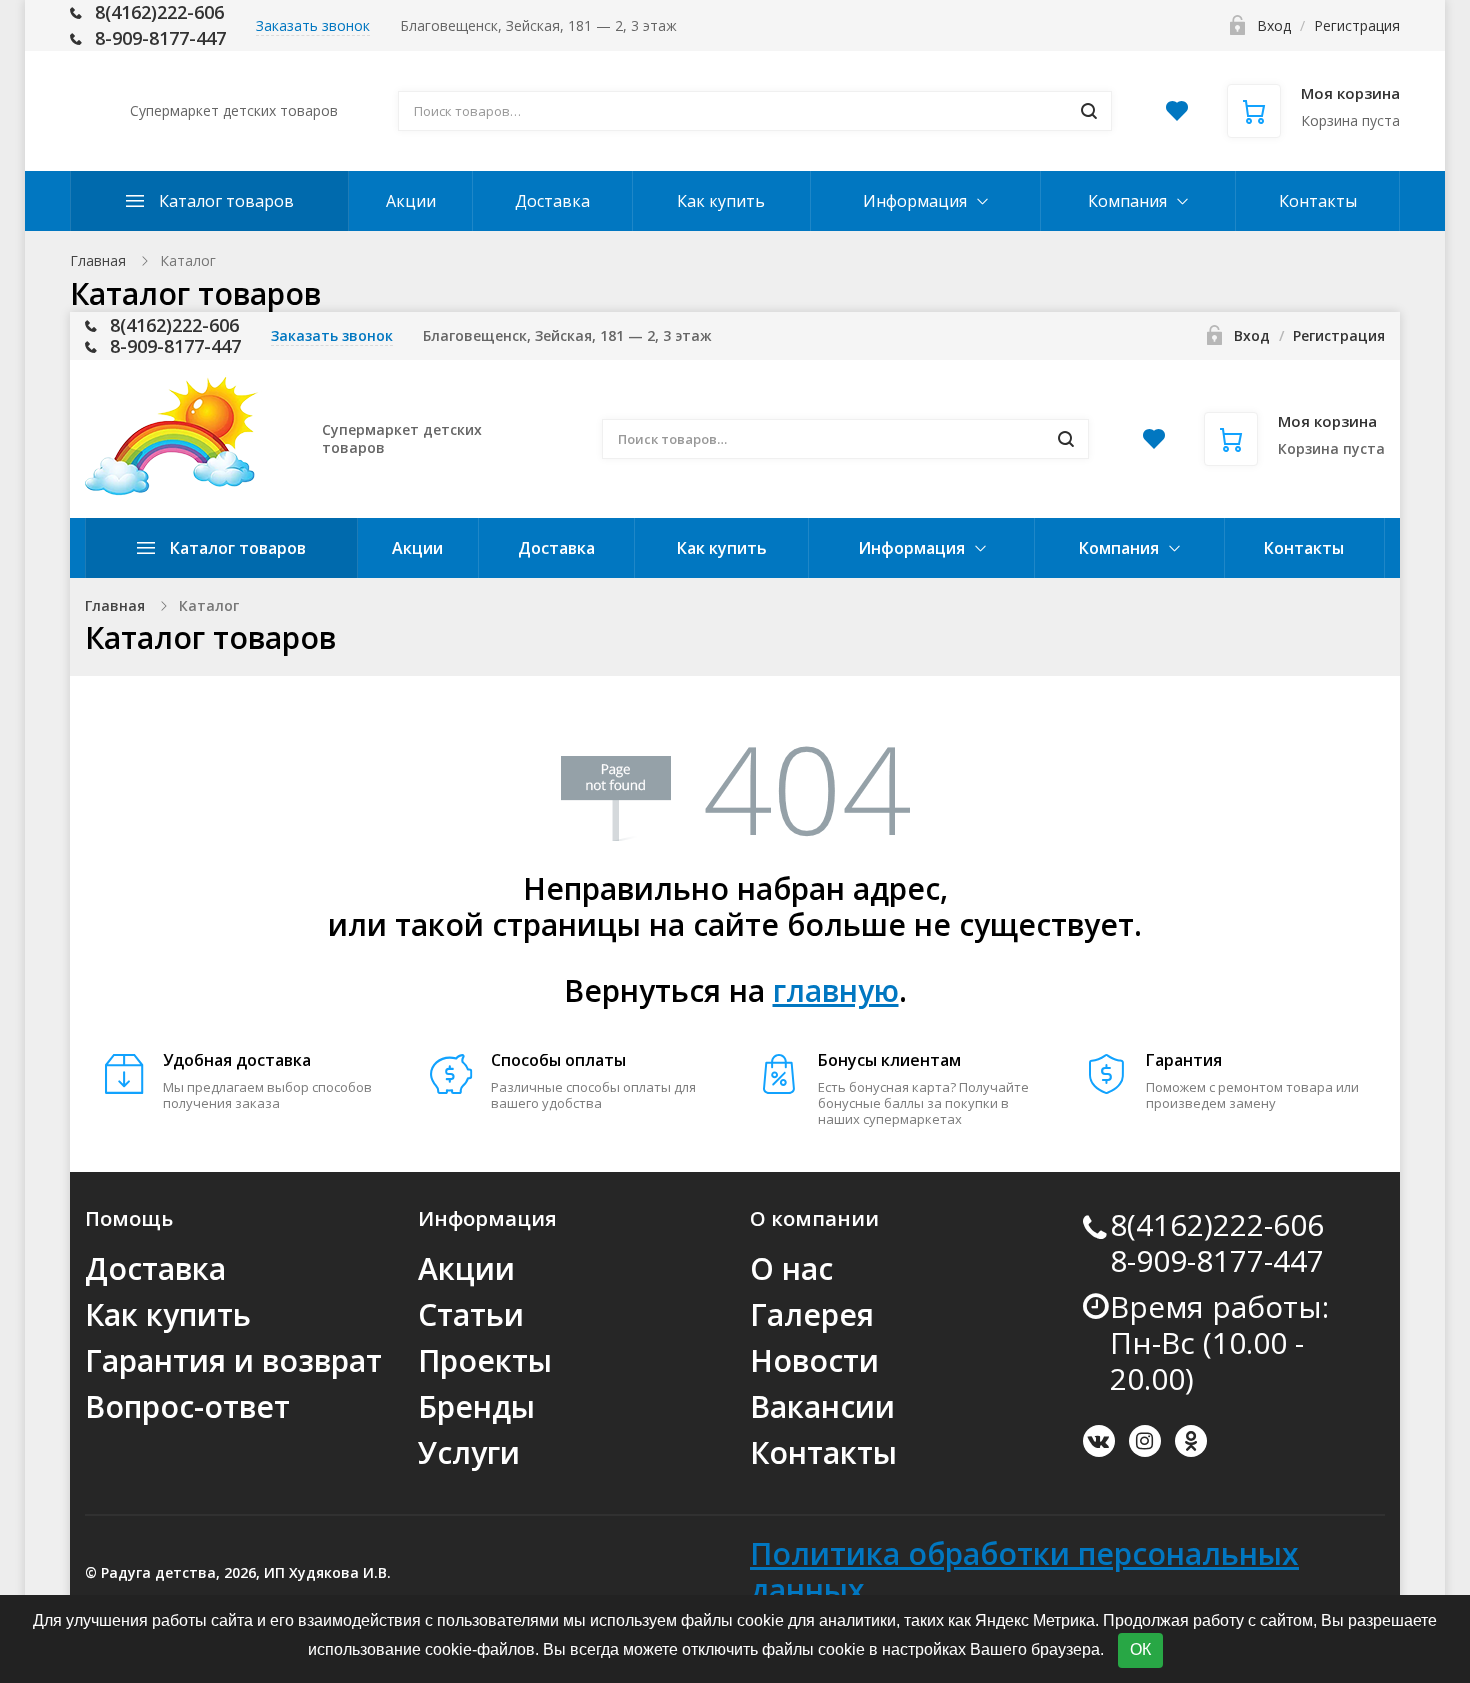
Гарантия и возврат (233, 1360)
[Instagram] (1145, 1441)
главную (836, 990)
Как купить (721, 201)
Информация (915, 201)
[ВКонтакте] (1099, 1441)
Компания (1127, 201)
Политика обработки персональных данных (1024, 1571)
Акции (411, 201)
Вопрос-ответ (187, 1406)
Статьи (471, 1314)
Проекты (485, 1360)
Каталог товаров (226, 201)
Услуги (469, 1452)
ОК (1140, 1649)
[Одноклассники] (1191, 1441)
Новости (814, 1360)
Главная (98, 260)
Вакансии (822, 1406)
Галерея (812, 1314)
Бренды (476, 1406)
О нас (791, 1268)
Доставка (552, 201)
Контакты (1318, 201)
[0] (1177, 116)
